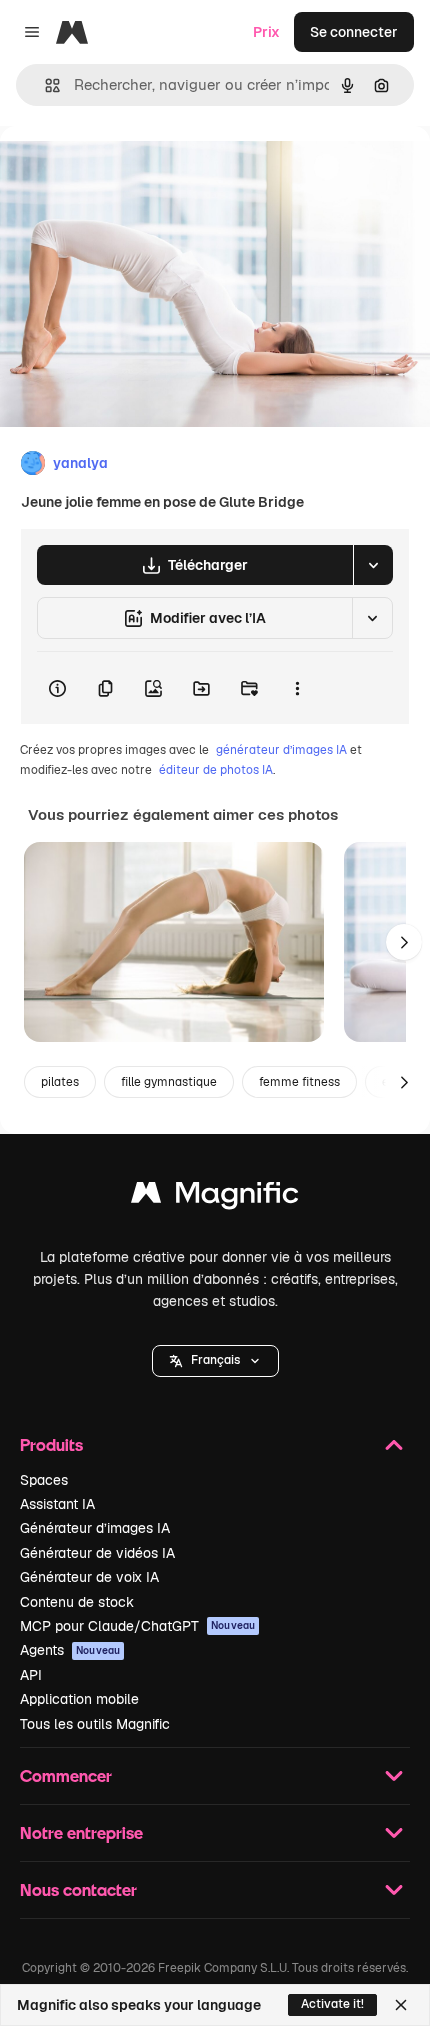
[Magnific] (215, 1197)
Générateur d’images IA (95, 1528)
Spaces (44, 1480)
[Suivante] (404, 942)
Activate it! (332, 2004)
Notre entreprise (81, 1832)
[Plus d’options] (297, 688)
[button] (215, 1361)
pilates (60, 1082)
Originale (132, 171)
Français (215, 1360)
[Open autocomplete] (44, 85)
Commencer (66, 1775)
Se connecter (354, 32)
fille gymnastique (169, 1082)
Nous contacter (78, 1889)
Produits (51, 1444)
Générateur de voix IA (89, 1577)
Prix (266, 32)
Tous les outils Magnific (95, 1724)
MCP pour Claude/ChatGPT (137, 1626)
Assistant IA (57, 1504)
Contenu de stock (77, 1602)
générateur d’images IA (281, 750)
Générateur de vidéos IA (97, 1553)
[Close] (401, 2005)
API (31, 1675)
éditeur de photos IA (216, 770)
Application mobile (79, 1699)
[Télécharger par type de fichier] (373, 565)
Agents (70, 1650)
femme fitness (299, 1082)
